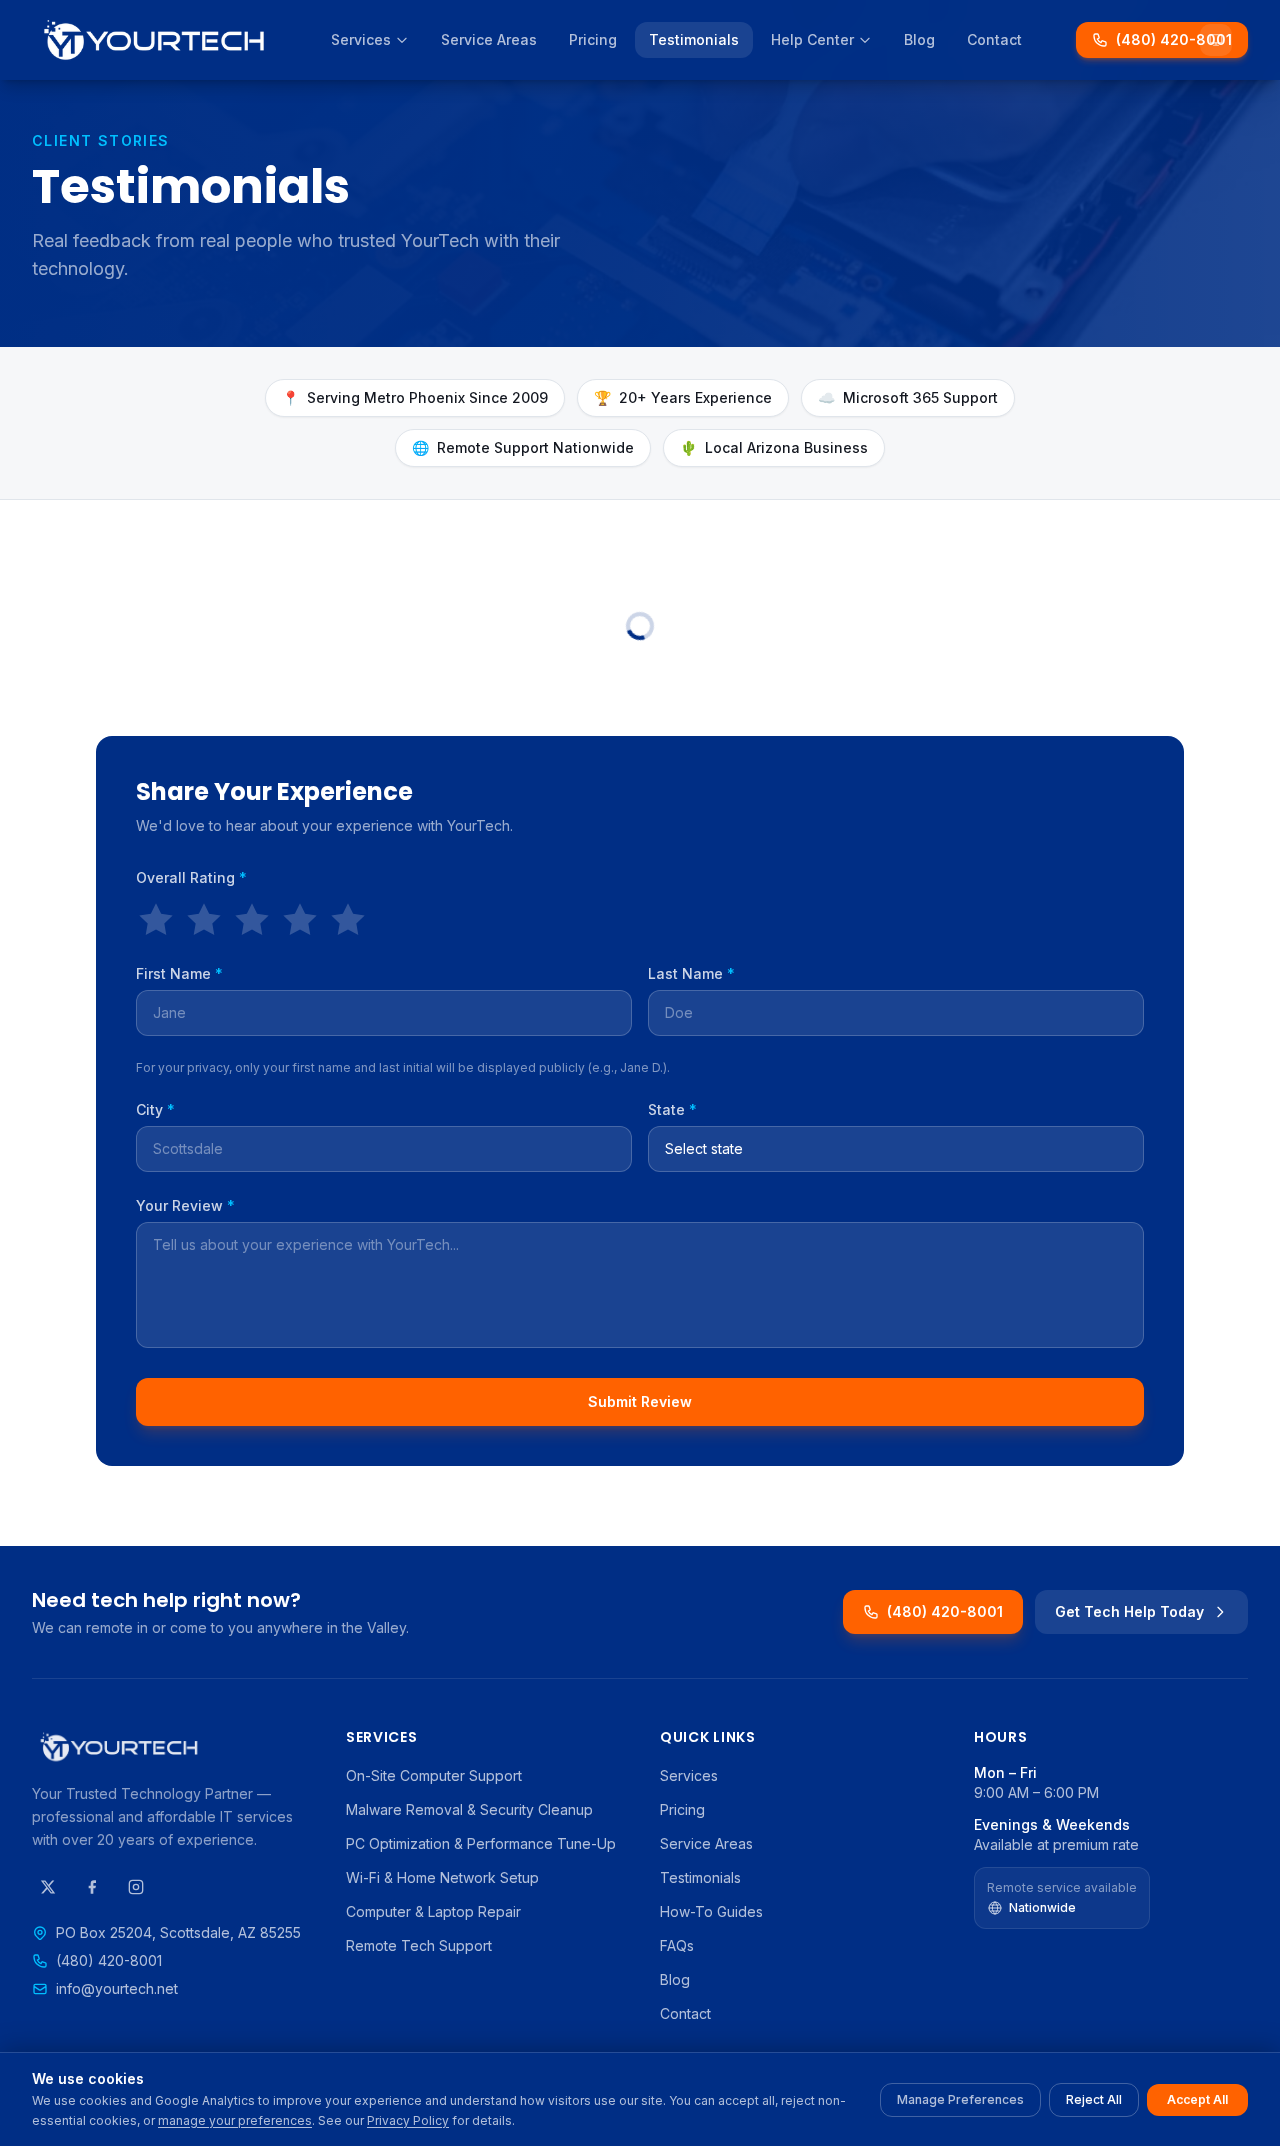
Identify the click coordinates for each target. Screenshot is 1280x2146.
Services (361, 39)
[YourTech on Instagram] (136, 1887)
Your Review (185, 1205)
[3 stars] (252, 920)
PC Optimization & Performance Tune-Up (481, 1843)
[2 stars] (204, 920)
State (672, 1109)
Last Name (691, 973)
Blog (919, 39)
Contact (994, 39)
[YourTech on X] (48, 1887)
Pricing (593, 39)
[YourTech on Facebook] (92, 1887)
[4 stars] (300, 920)
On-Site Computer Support (434, 1775)
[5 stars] (348, 920)
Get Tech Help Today (1129, 1611)
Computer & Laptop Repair (433, 1911)
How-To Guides (711, 1911)
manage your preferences (235, 2120)
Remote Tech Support (419, 1945)
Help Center (812, 39)
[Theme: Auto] (1216, 40)
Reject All (1094, 2099)
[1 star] (156, 920)
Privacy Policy (408, 2120)
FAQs (677, 1945)
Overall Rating (191, 877)
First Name (179, 973)
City (155, 1109)
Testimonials (694, 39)
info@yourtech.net (117, 1988)
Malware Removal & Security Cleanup (469, 1809)
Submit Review (640, 1401)
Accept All (1197, 2099)
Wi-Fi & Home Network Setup (442, 1877)
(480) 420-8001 (1174, 39)
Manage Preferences (960, 2099)
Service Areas (489, 39)
